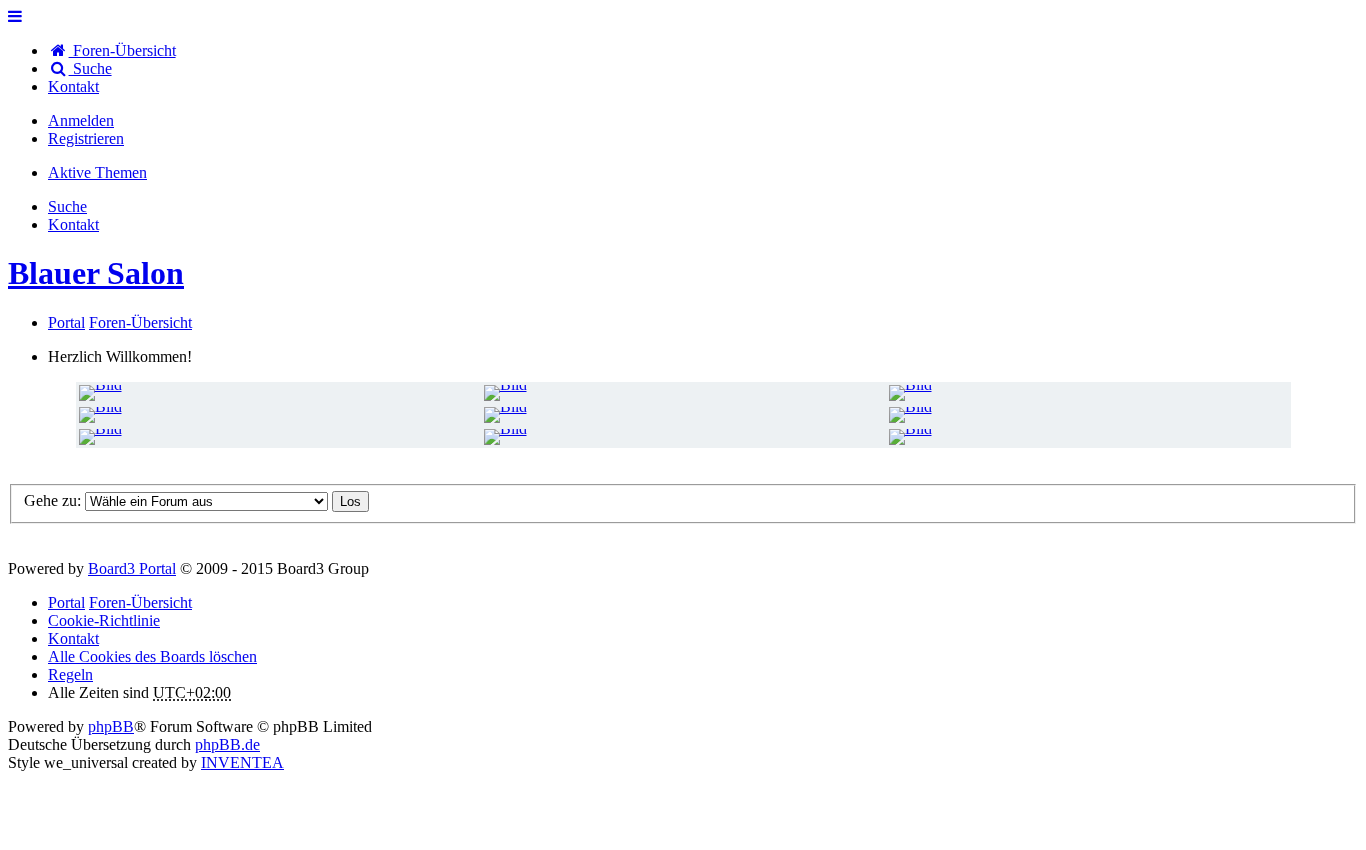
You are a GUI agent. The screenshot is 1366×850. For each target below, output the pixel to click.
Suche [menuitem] (90, 68)
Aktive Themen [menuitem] (97, 172)
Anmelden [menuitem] (81, 120)
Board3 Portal (132, 568)
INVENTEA (242, 762)
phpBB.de (227, 744)
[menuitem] (73, 86)
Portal (66, 322)
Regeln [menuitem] (70, 674)
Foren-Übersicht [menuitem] (122, 50)
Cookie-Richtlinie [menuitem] (104, 620)
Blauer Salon (96, 273)
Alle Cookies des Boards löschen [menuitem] (152, 656)
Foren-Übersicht (140, 602)
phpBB (111, 726)
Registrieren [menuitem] (86, 138)
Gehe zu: (52, 500)
